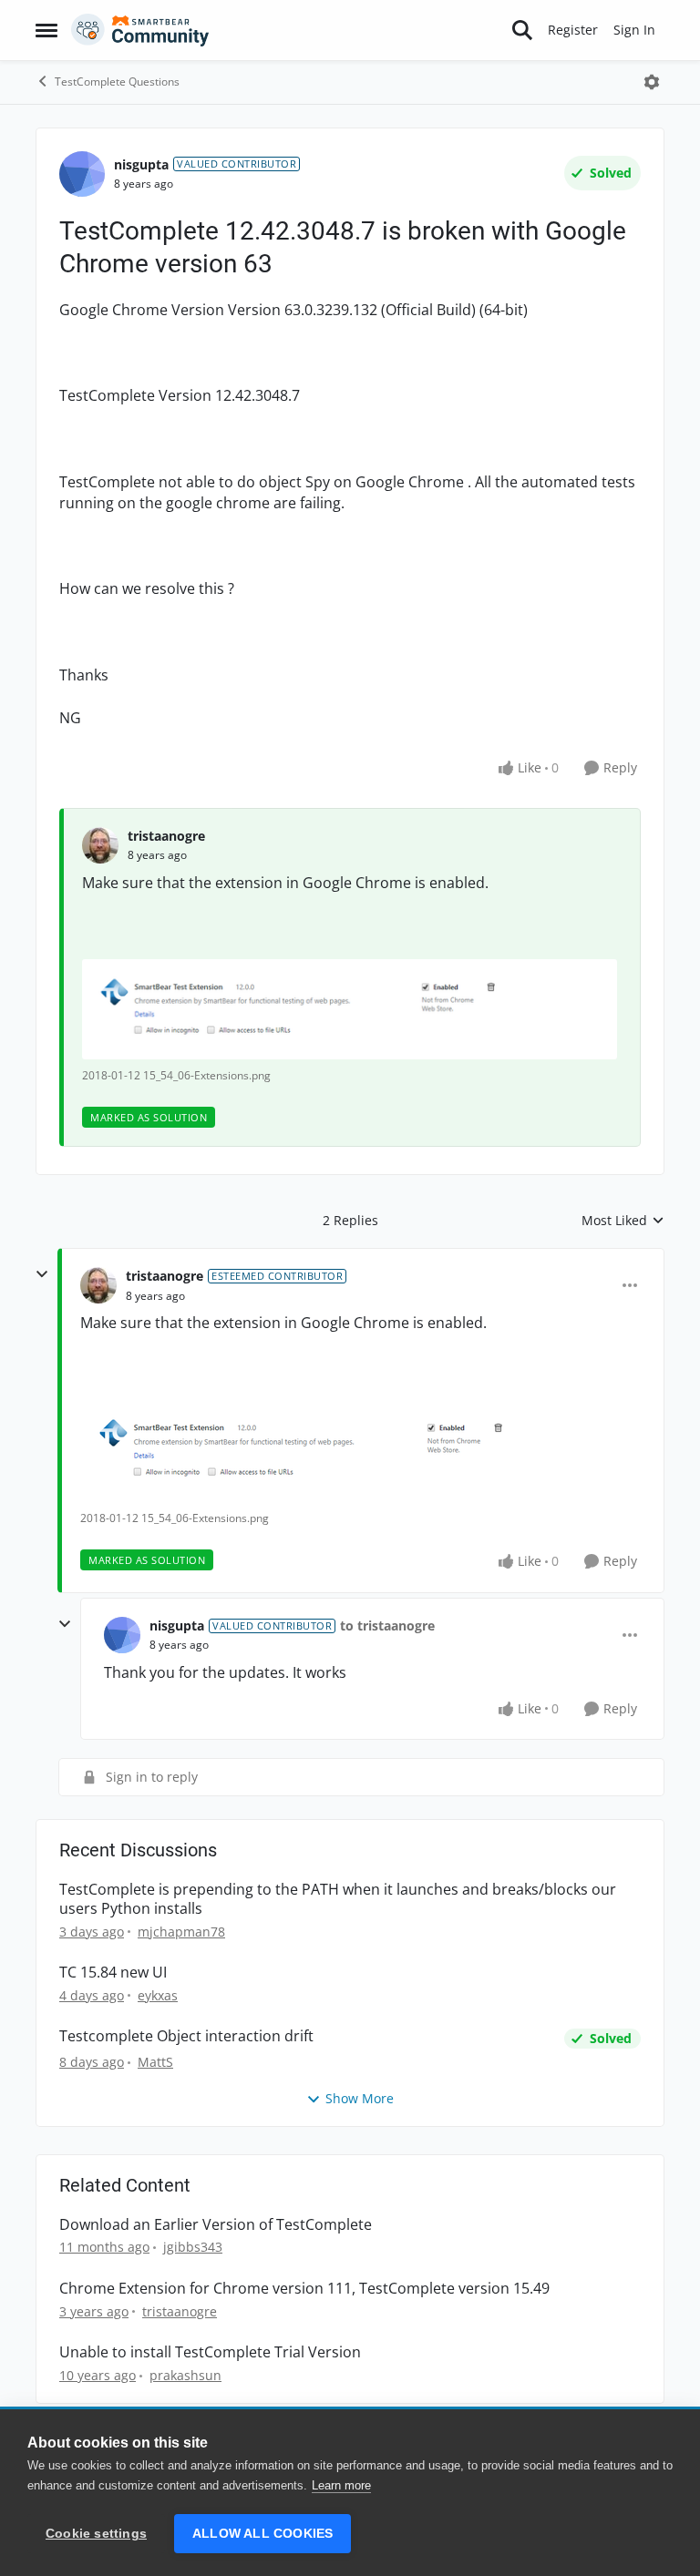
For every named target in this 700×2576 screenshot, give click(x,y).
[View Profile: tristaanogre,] (100, 845)
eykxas (158, 1995)
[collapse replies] (42, 1274)
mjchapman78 (181, 1932)
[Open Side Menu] (46, 30)
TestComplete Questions (117, 82)
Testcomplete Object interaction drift (186, 2036)
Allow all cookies (262, 2534)
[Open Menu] (652, 82)
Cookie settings (96, 2534)
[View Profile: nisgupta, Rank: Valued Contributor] (82, 174)
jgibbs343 (193, 2247)
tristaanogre (166, 836)
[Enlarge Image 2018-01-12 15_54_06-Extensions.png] (350, 1010)
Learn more (341, 2485)
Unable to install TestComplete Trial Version (210, 2352)
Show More (360, 2098)
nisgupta (141, 164)
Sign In (634, 30)
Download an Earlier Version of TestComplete (216, 2225)
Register (573, 30)
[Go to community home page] (140, 30)
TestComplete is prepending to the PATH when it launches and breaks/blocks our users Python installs (338, 1899)
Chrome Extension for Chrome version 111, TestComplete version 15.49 (304, 2289)
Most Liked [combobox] (623, 1221)
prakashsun (185, 2375)
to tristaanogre (387, 1625)
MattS (155, 2062)
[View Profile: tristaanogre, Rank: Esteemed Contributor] (98, 1285)
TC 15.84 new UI (113, 1973)
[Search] (522, 30)
